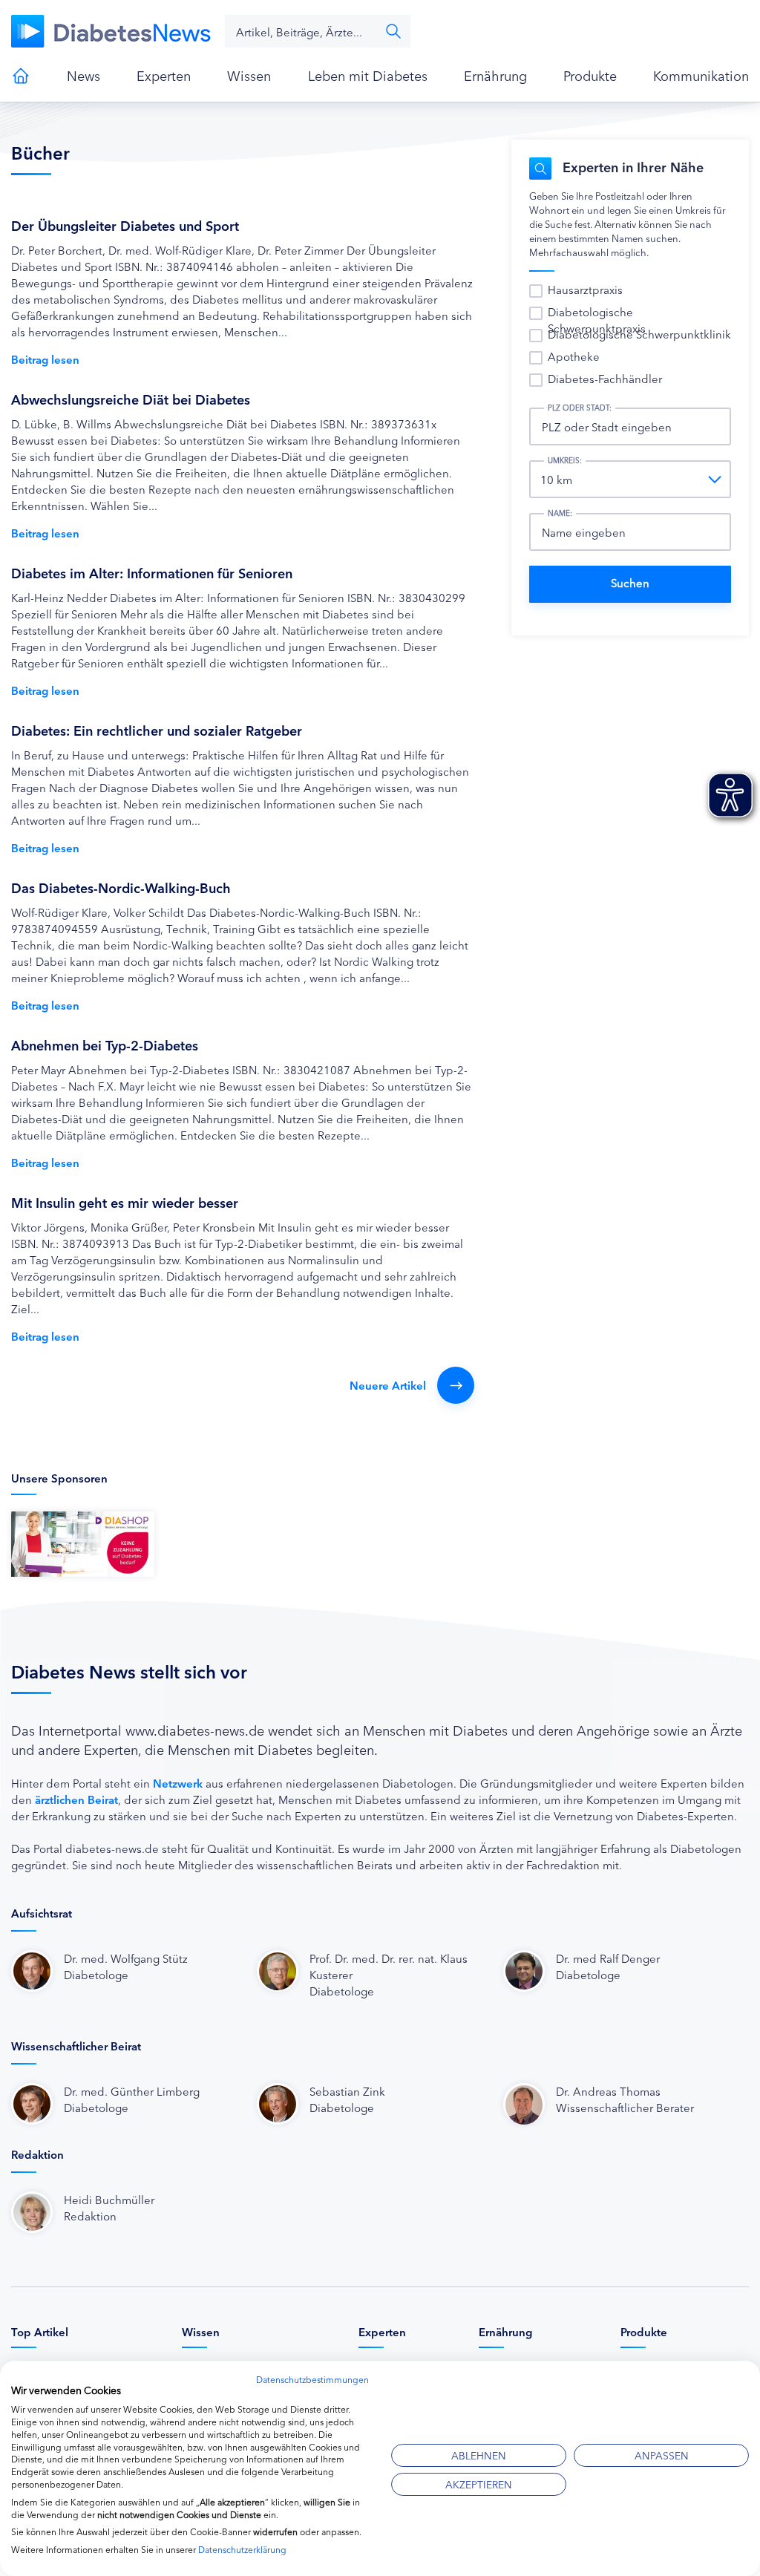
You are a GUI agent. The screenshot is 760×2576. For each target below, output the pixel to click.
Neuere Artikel (388, 1385)
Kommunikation (701, 75)
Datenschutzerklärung (242, 2549)
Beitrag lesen (45, 359)
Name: (560, 513)
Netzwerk (178, 1783)
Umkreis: (565, 460)
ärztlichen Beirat (76, 1799)
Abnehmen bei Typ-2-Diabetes (105, 1045)
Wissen (249, 75)
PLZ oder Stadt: (580, 408)
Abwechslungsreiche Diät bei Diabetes (131, 399)
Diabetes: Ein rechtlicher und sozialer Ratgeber (157, 730)
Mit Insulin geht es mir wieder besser (125, 1202)
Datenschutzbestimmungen (312, 2379)
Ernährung (495, 75)
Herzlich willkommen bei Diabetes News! (21, 76)
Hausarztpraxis (585, 289)
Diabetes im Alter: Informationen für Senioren (152, 572)
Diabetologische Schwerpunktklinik (639, 334)
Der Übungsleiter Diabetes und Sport (125, 225)
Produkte (590, 75)
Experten (164, 75)
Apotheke (574, 356)
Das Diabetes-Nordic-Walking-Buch (121, 887)
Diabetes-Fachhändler (605, 378)
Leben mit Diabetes (368, 75)
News (83, 75)
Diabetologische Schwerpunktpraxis (597, 320)
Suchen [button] (393, 31)
